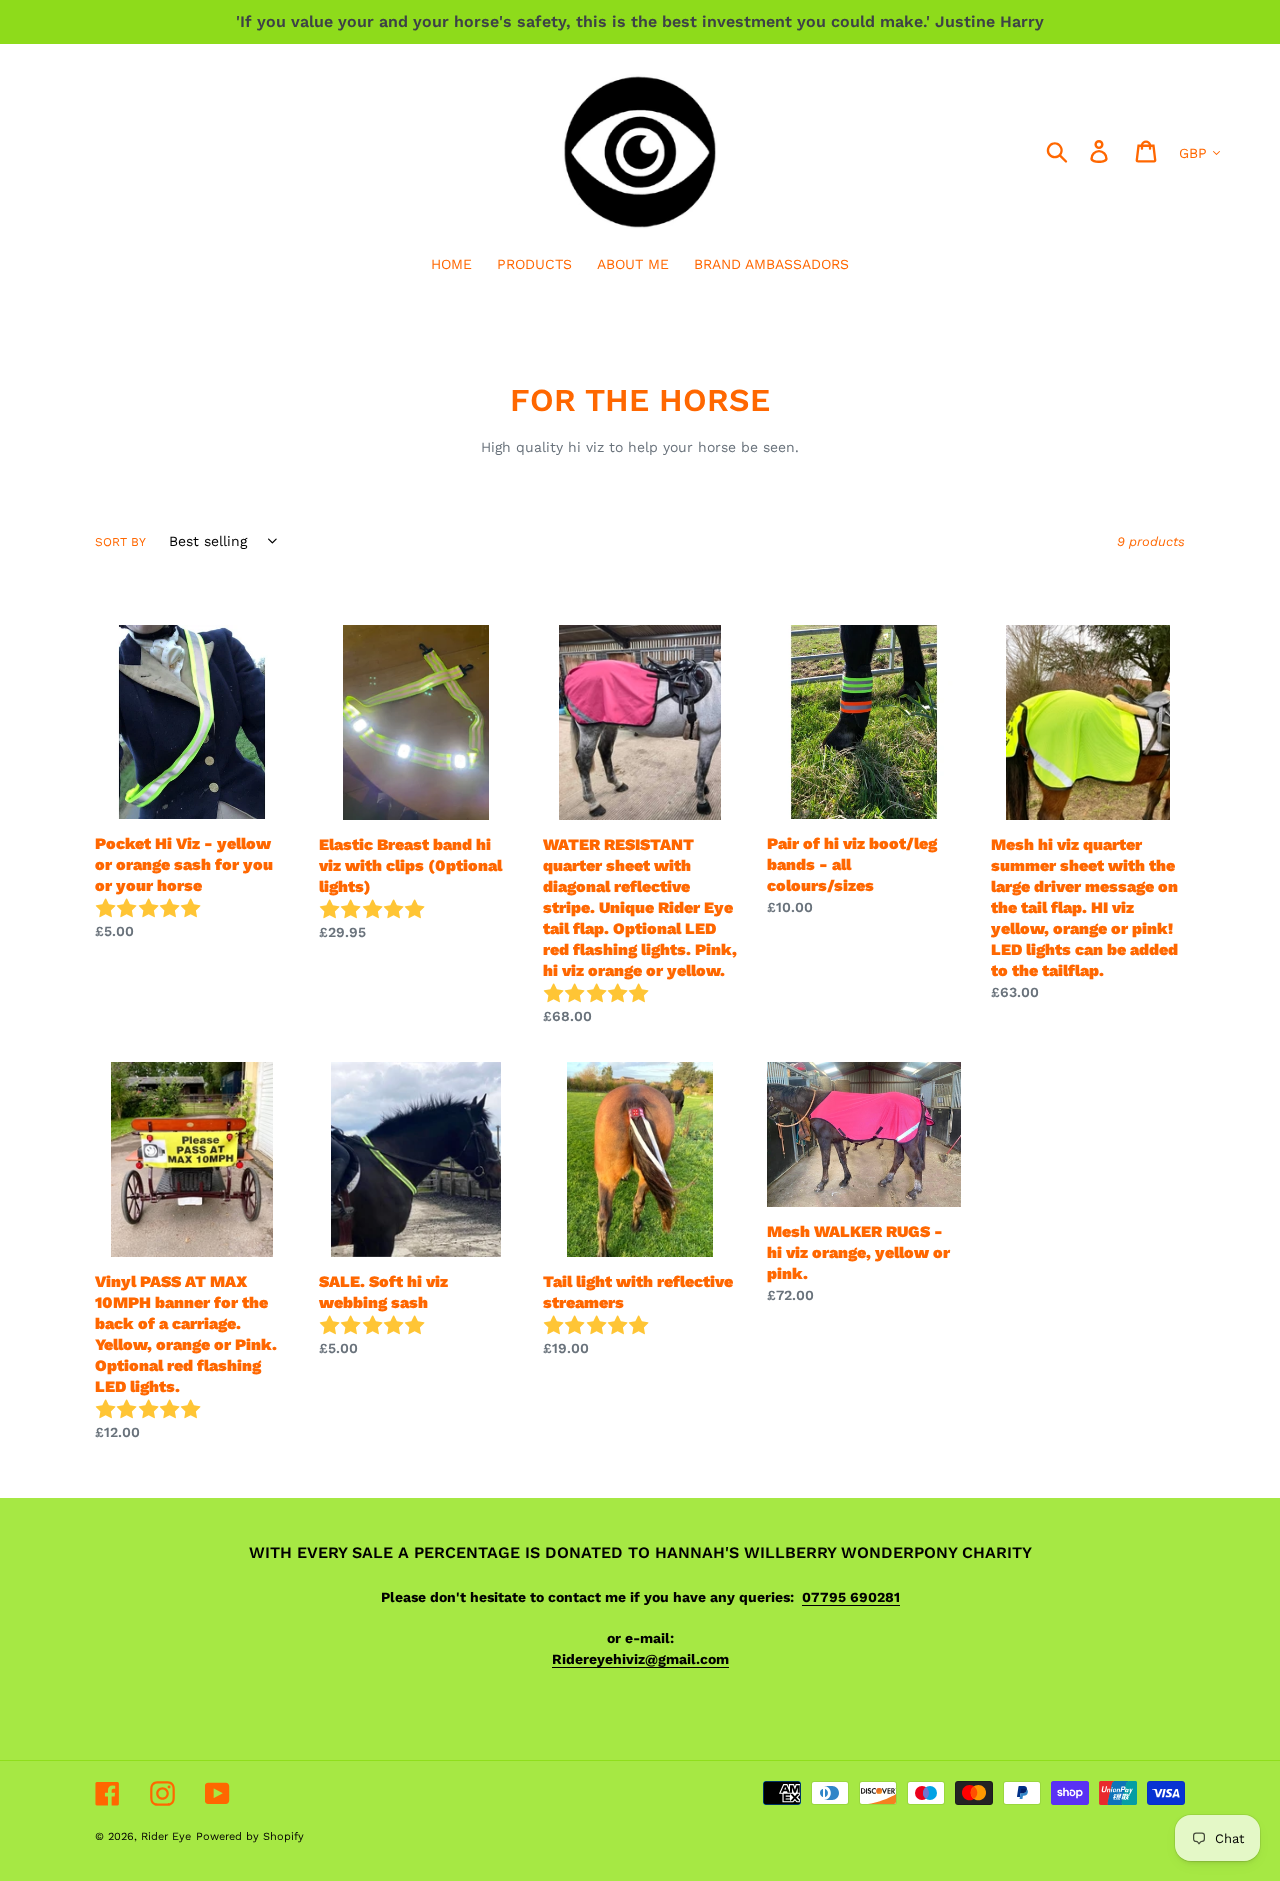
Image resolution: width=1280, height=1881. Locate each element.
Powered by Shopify (250, 1836)
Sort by (120, 542)
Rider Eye (166, 1836)
